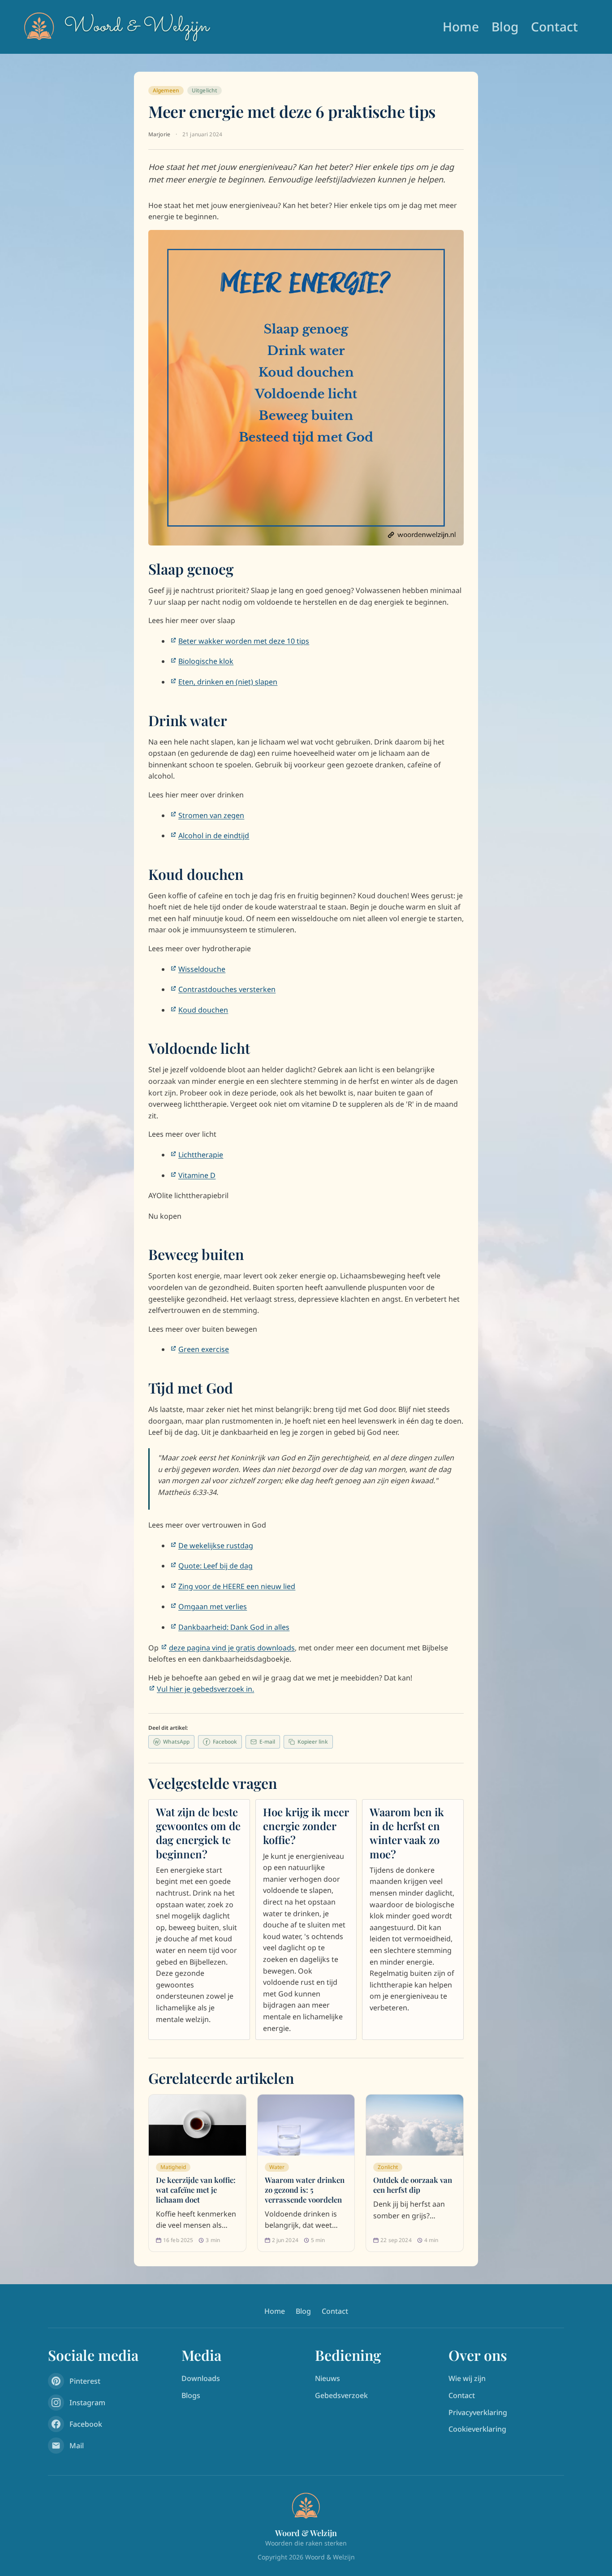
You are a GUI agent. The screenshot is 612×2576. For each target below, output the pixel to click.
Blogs (191, 2395)
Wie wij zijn (467, 2378)
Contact (554, 26)
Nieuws (328, 2378)
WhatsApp (172, 1742)
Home (461, 26)
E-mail (267, 1742)
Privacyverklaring (478, 2412)
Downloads (201, 2378)
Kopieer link (313, 1742)
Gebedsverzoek (341, 2395)
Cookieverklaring (477, 2429)
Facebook (221, 1742)
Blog (505, 26)
